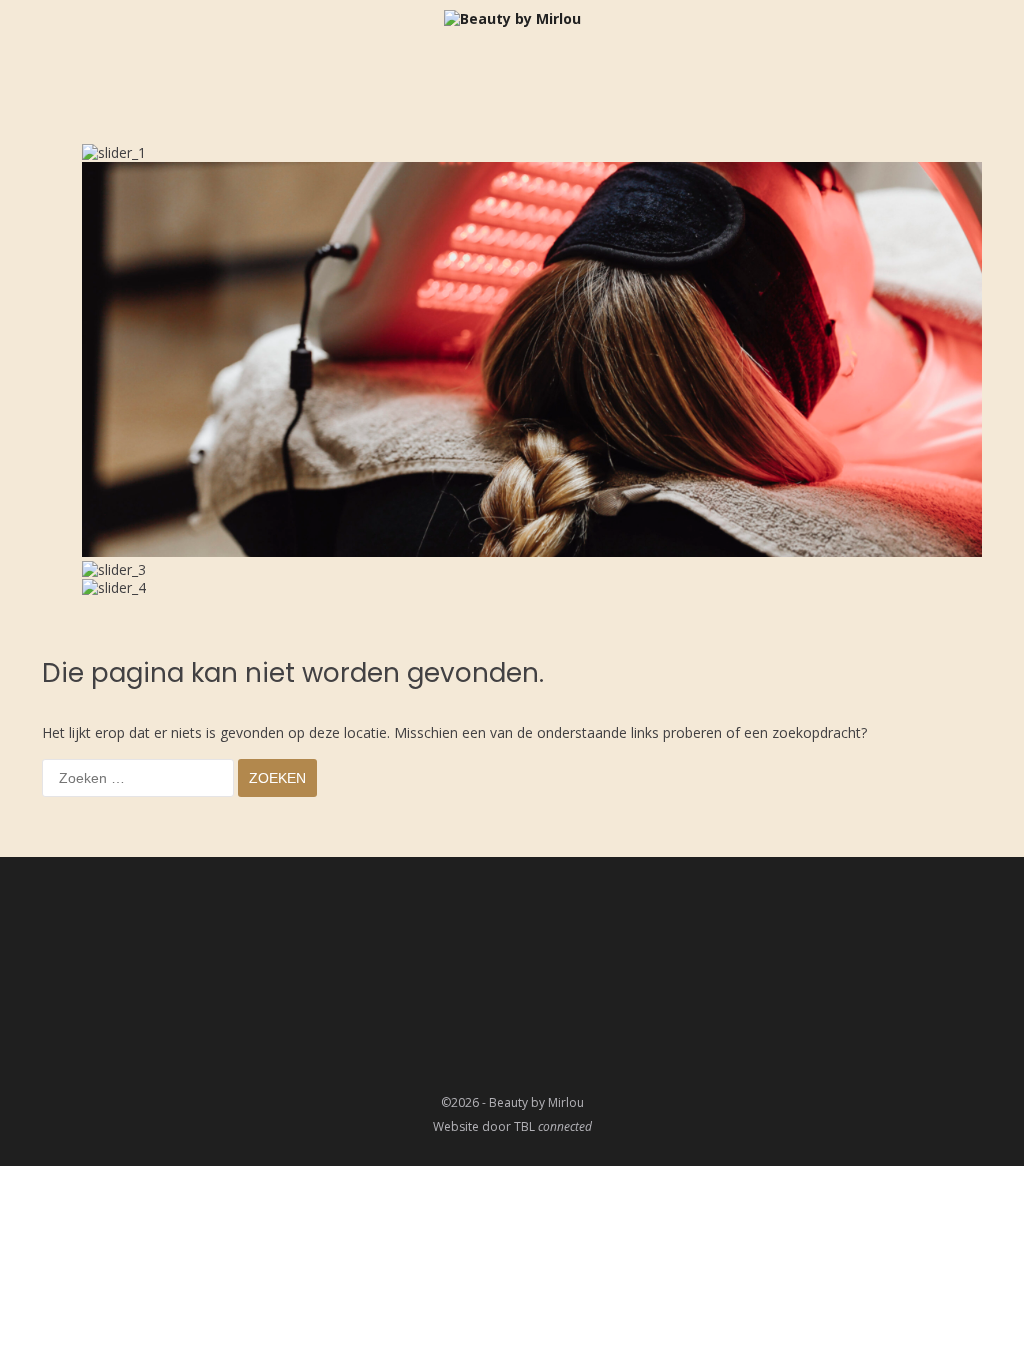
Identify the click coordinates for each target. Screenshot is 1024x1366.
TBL (553, 1126)
